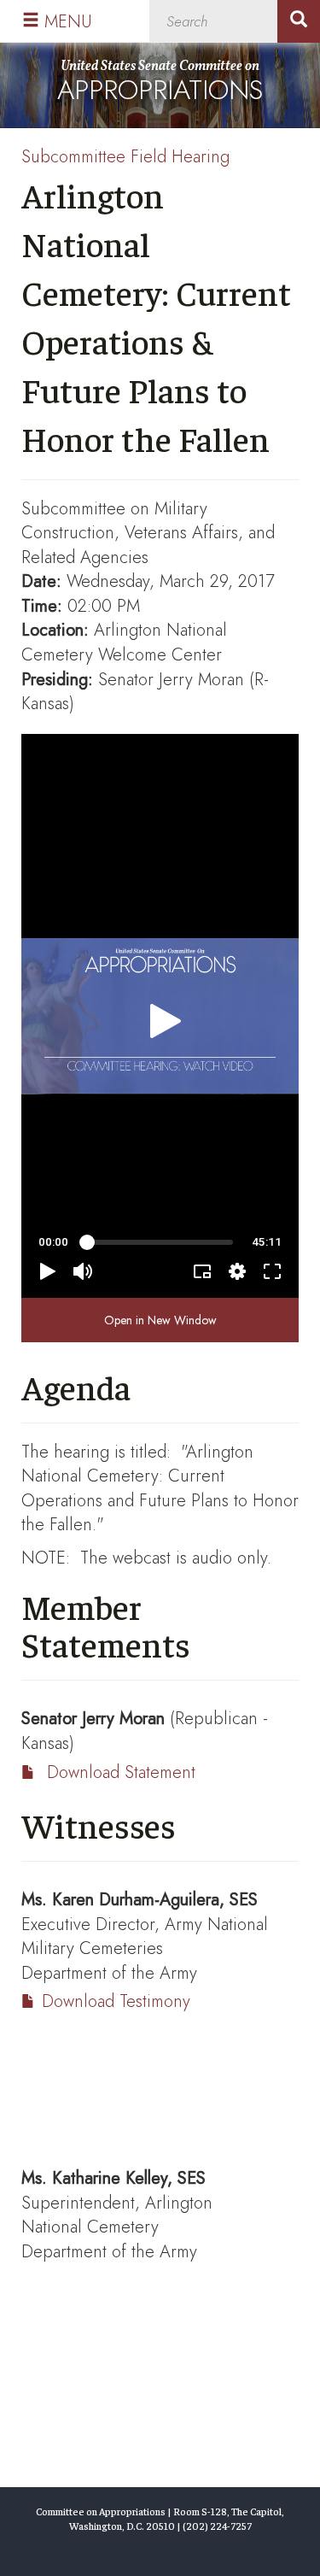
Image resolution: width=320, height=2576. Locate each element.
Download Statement (121, 1772)
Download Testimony (116, 2001)
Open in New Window (160, 1320)
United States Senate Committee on (160, 83)
